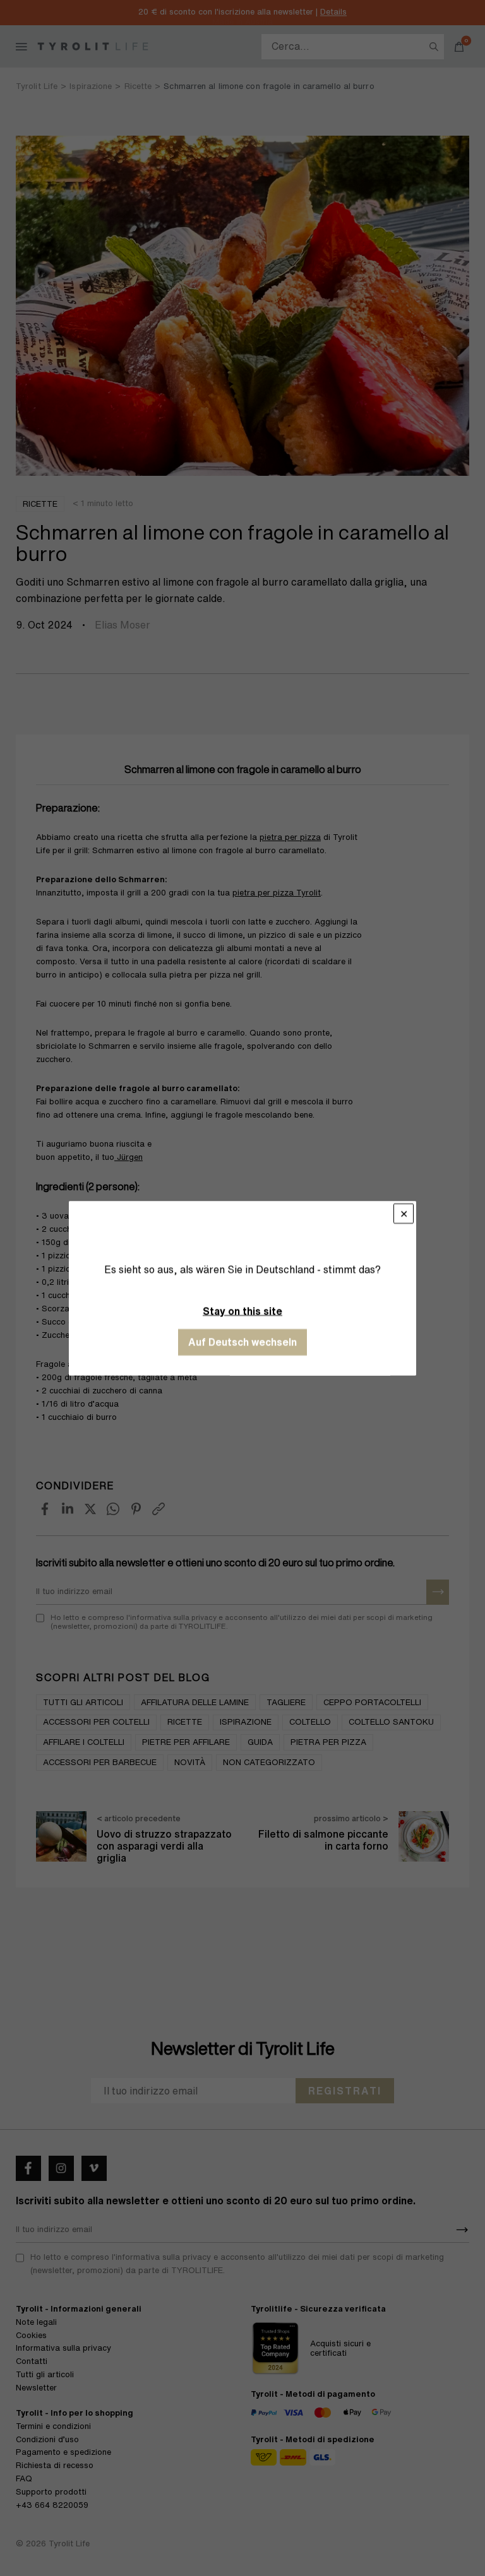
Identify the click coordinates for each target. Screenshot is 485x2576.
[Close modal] (404, 1214)
